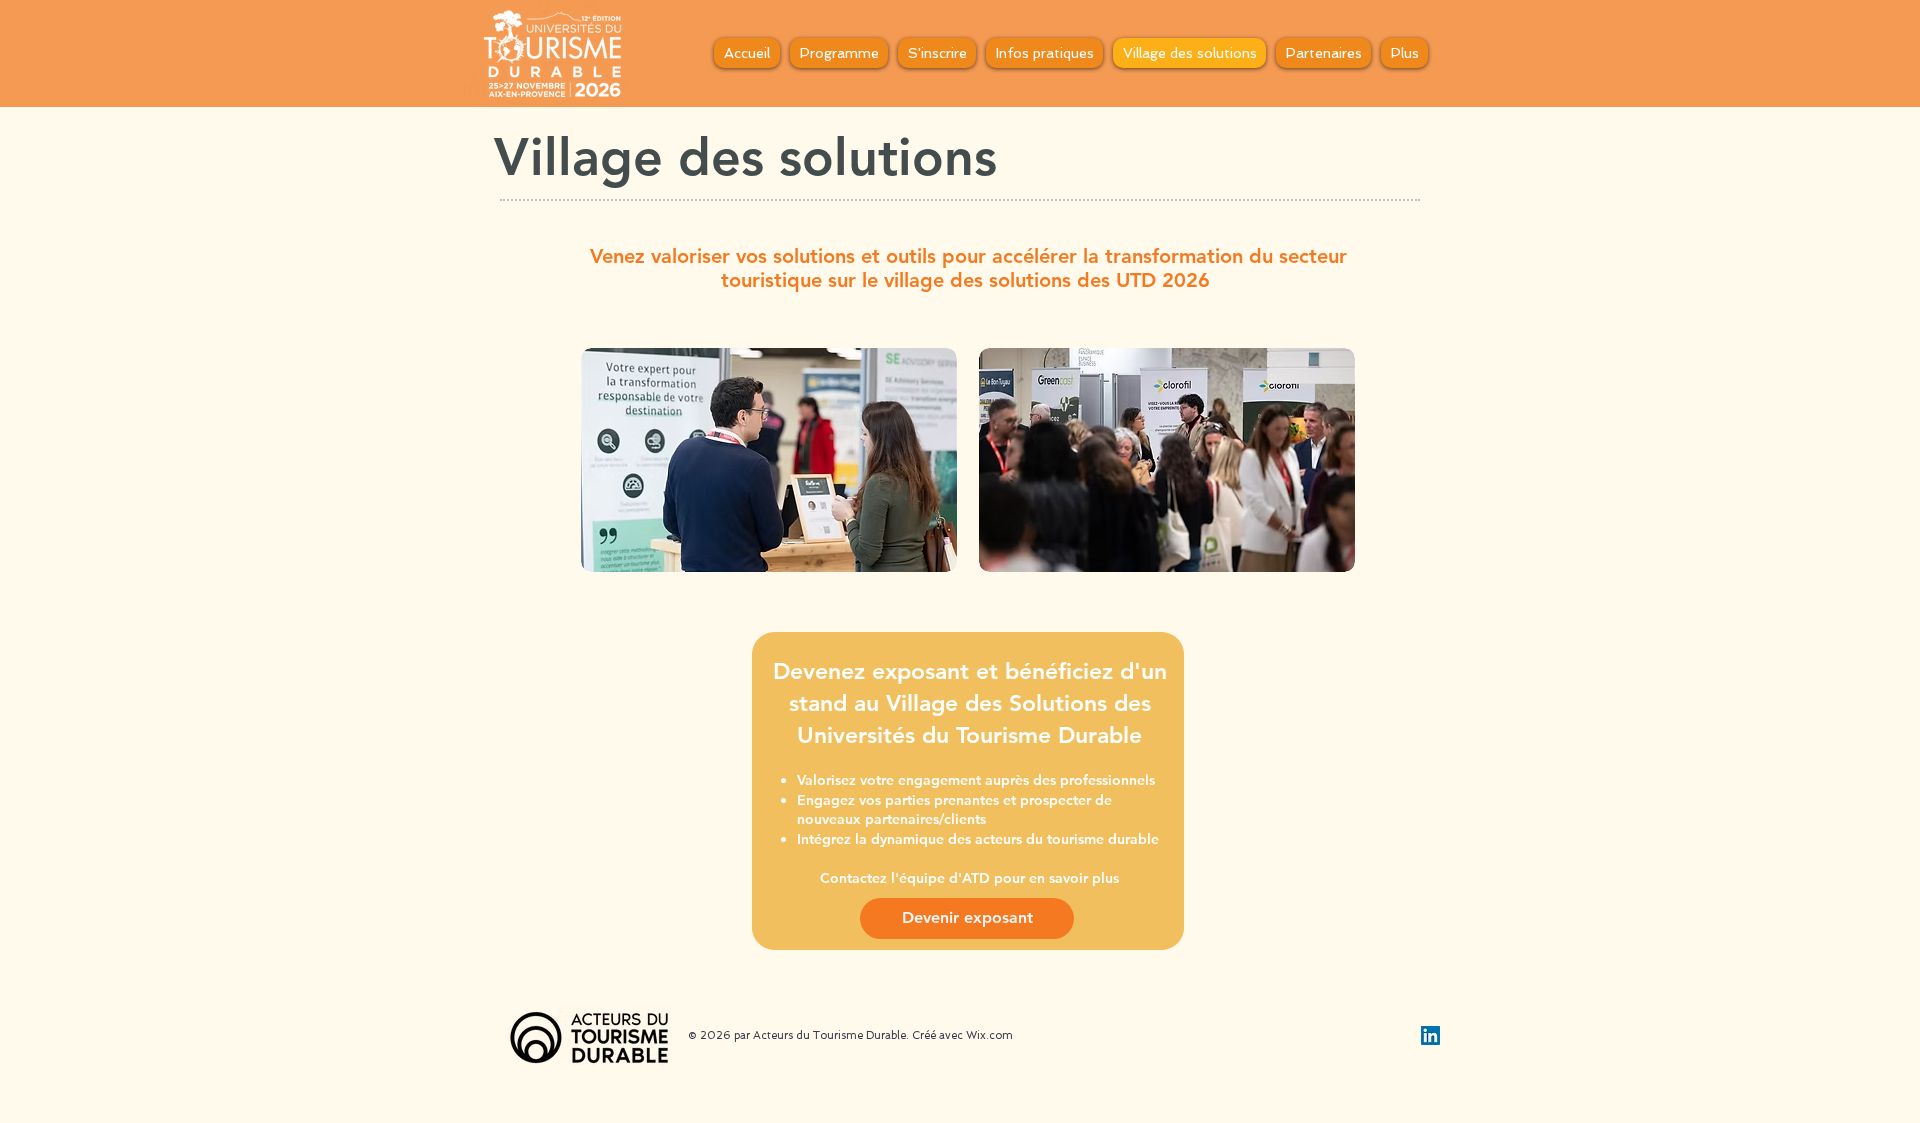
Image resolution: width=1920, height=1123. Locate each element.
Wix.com (989, 1035)
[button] (839, 53)
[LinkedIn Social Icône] (1430, 1035)
